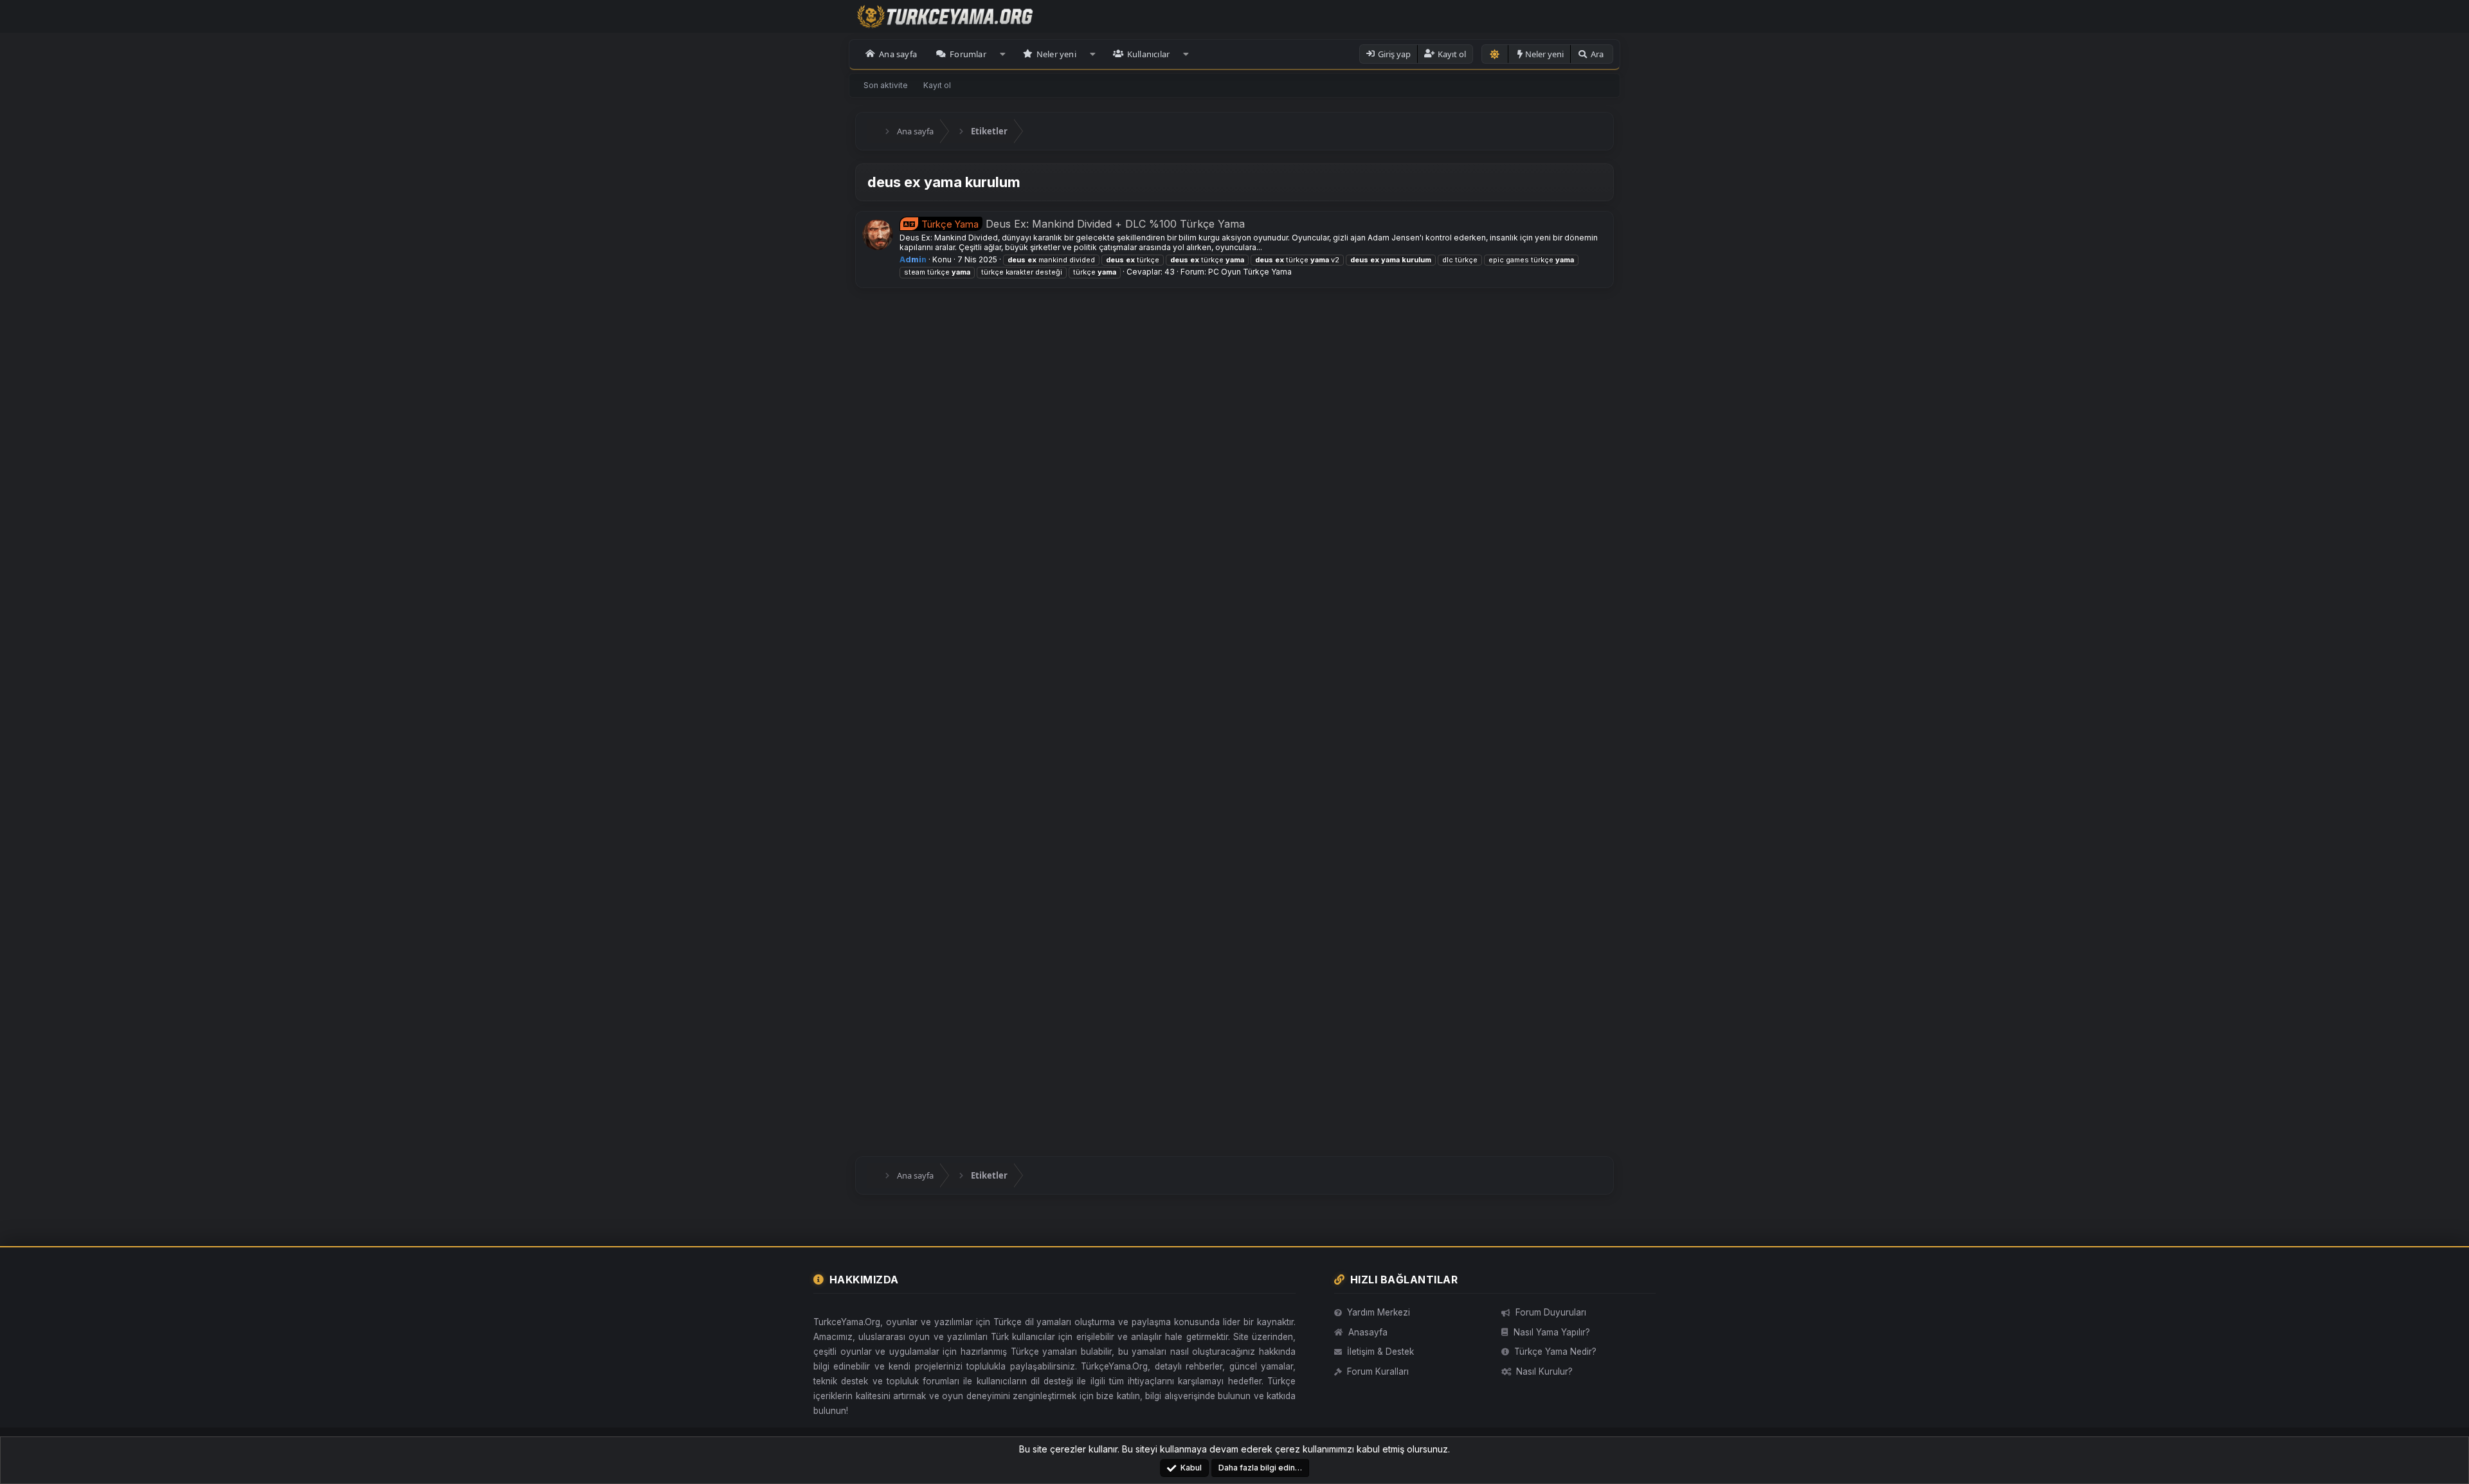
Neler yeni (1056, 54)
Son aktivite (886, 85)
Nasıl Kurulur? (1544, 1371)
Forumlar (968, 54)
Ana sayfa (898, 54)
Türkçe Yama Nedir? (1555, 1352)
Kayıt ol (937, 85)
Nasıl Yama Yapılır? (1552, 1332)
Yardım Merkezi (1379, 1312)
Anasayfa (1368, 1332)
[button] (1003, 54)
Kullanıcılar (1148, 54)
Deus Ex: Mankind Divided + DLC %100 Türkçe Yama (1083, 224)
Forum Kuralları (1378, 1371)
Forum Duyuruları (1551, 1312)
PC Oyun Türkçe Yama (1250, 272)
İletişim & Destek (1380, 1352)
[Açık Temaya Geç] (1495, 54)
